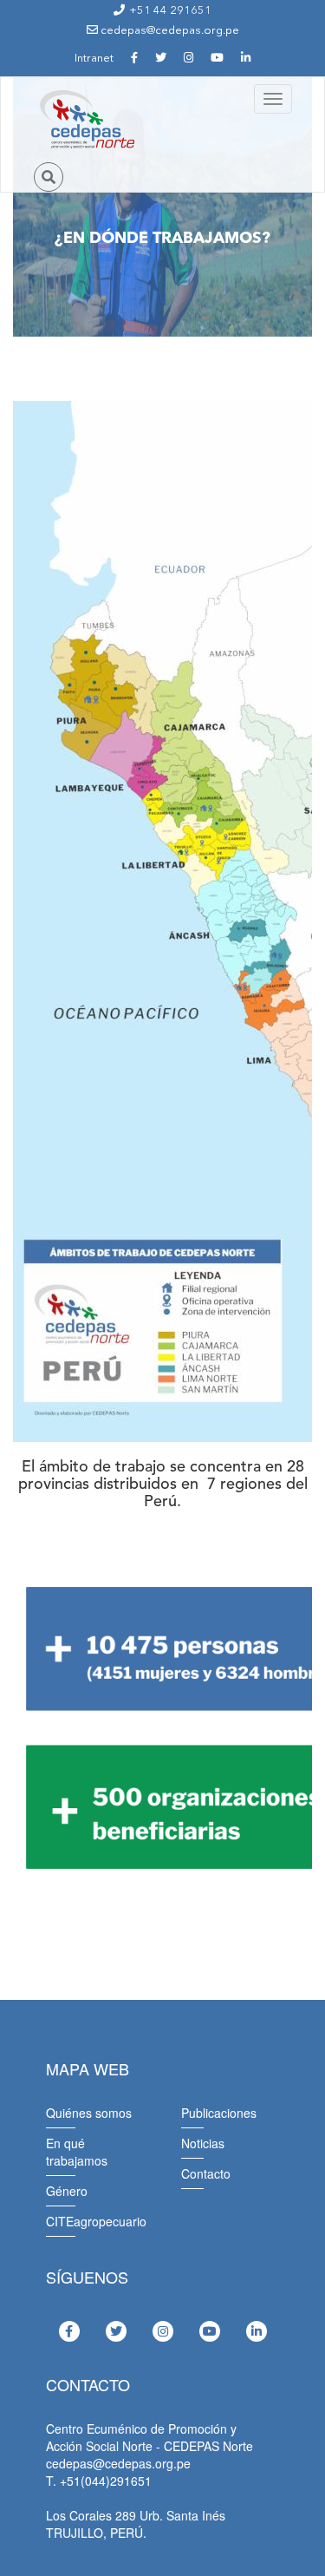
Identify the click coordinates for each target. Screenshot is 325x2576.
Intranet (94, 59)
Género (67, 2191)
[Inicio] (86, 120)
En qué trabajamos (77, 2152)
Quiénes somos (89, 2113)
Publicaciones (219, 2113)
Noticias (203, 2143)
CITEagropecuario (96, 2221)
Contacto (206, 2173)
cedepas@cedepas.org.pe (169, 31)
